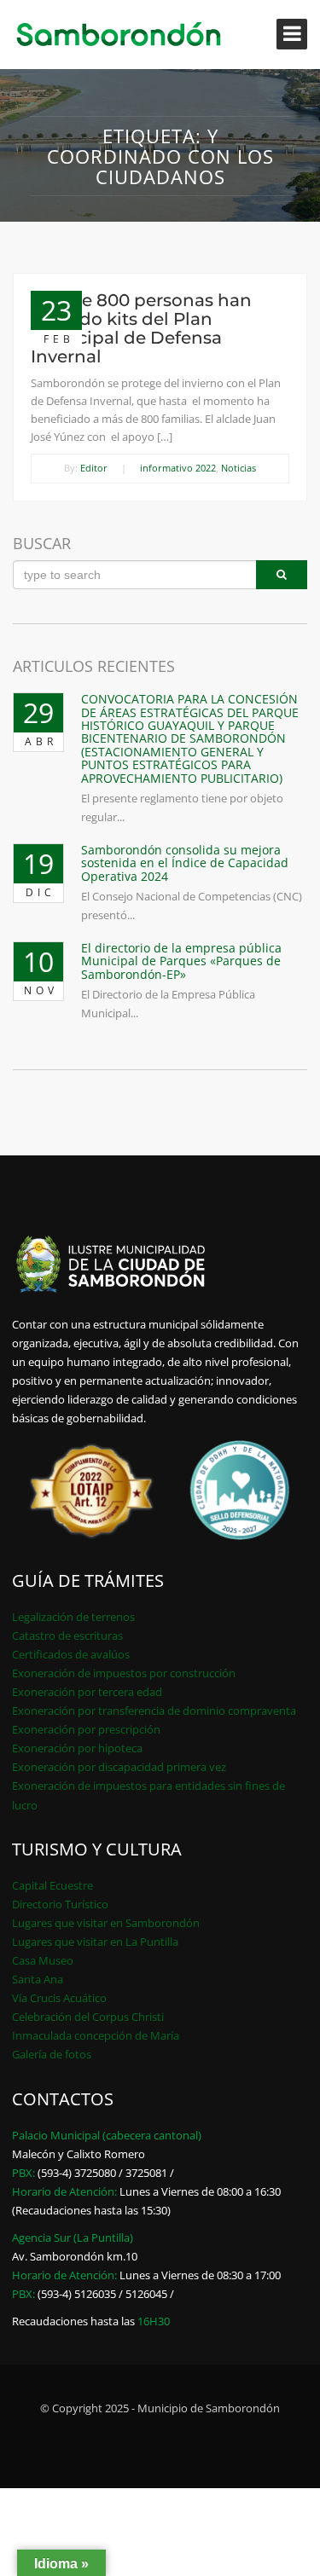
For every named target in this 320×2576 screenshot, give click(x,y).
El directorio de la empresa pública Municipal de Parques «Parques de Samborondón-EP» (181, 961)
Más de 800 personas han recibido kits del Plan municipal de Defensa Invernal (141, 328)
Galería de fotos (52, 2054)
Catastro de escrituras (67, 1635)
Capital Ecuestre (52, 1885)
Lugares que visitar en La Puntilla (95, 1942)
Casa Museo (43, 1960)
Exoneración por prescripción (86, 1729)
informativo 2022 (178, 468)
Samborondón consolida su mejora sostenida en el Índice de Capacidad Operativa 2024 (185, 863)
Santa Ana (38, 1979)
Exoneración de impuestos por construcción (124, 1673)
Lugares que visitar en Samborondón (106, 1923)
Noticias (239, 468)
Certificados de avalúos (71, 1654)
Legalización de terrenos (73, 1617)
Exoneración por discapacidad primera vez (119, 1767)
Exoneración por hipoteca (77, 1748)
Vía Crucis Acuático (59, 1998)
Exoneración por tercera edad (87, 1692)
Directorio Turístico (60, 1904)
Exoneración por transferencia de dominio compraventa (154, 1711)
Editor (94, 468)
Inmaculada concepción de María (96, 2035)
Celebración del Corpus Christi (88, 2017)
